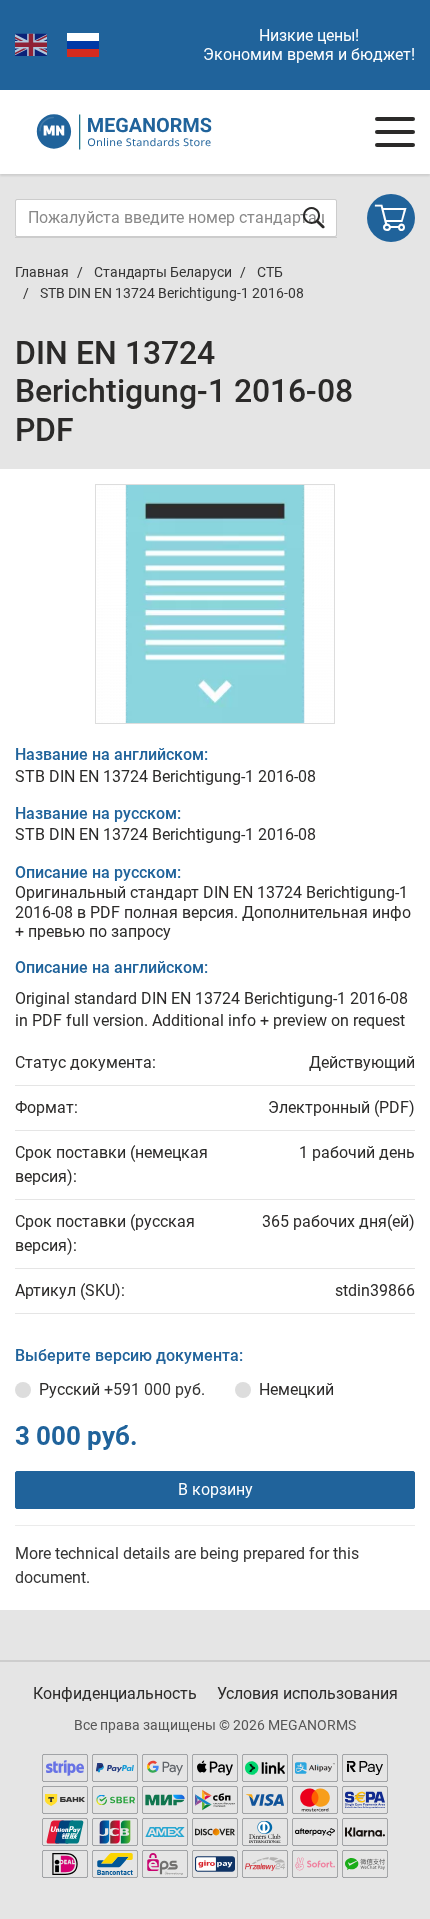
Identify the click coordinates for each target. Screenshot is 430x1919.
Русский (122, 1389)
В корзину (215, 1489)
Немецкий (296, 1389)
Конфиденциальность (115, 1693)
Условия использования (307, 1693)
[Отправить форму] (314, 217)
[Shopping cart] (391, 218)
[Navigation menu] (395, 132)
